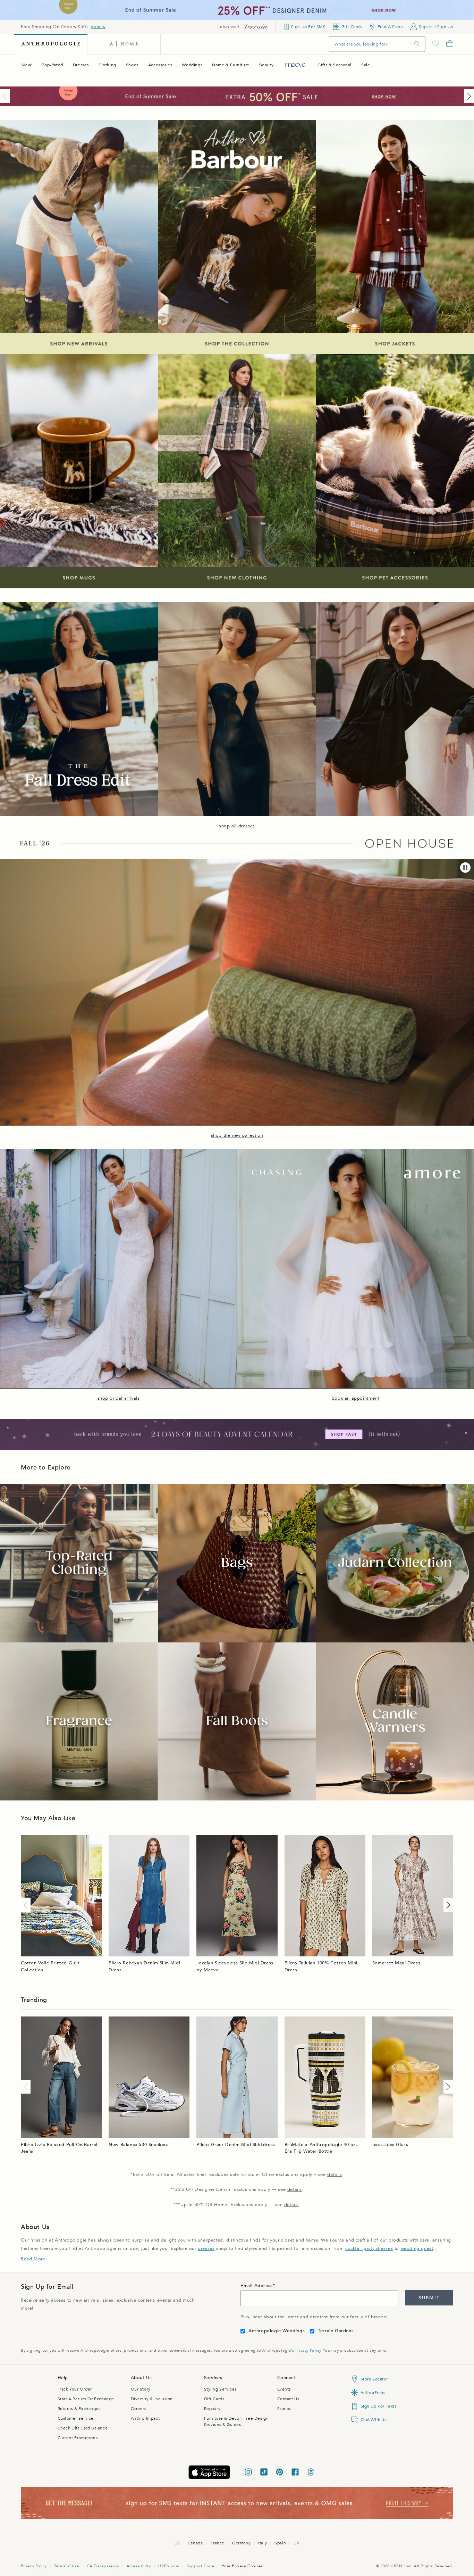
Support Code (200, 2566)
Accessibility (139, 2566)
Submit (429, 2298)
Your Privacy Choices (242, 2566)
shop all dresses (237, 826)
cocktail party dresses (369, 2248)
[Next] (468, 96)
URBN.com (169, 2566)
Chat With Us (374, 2420)
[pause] (465, 868)
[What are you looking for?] (417, 44)
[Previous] (6, 96)
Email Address (257, 2286)
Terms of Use (66, 2566)
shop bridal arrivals (119, 1398)
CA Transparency (103, 2566)
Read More (33, 2259)
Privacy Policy (308, 2350)
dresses (206, 2248)
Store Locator (374, 2379)
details (98, 27)
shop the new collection (237, 1135)
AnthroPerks (373, 2393)
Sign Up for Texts (379, 2406)
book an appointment (355, 1398)
